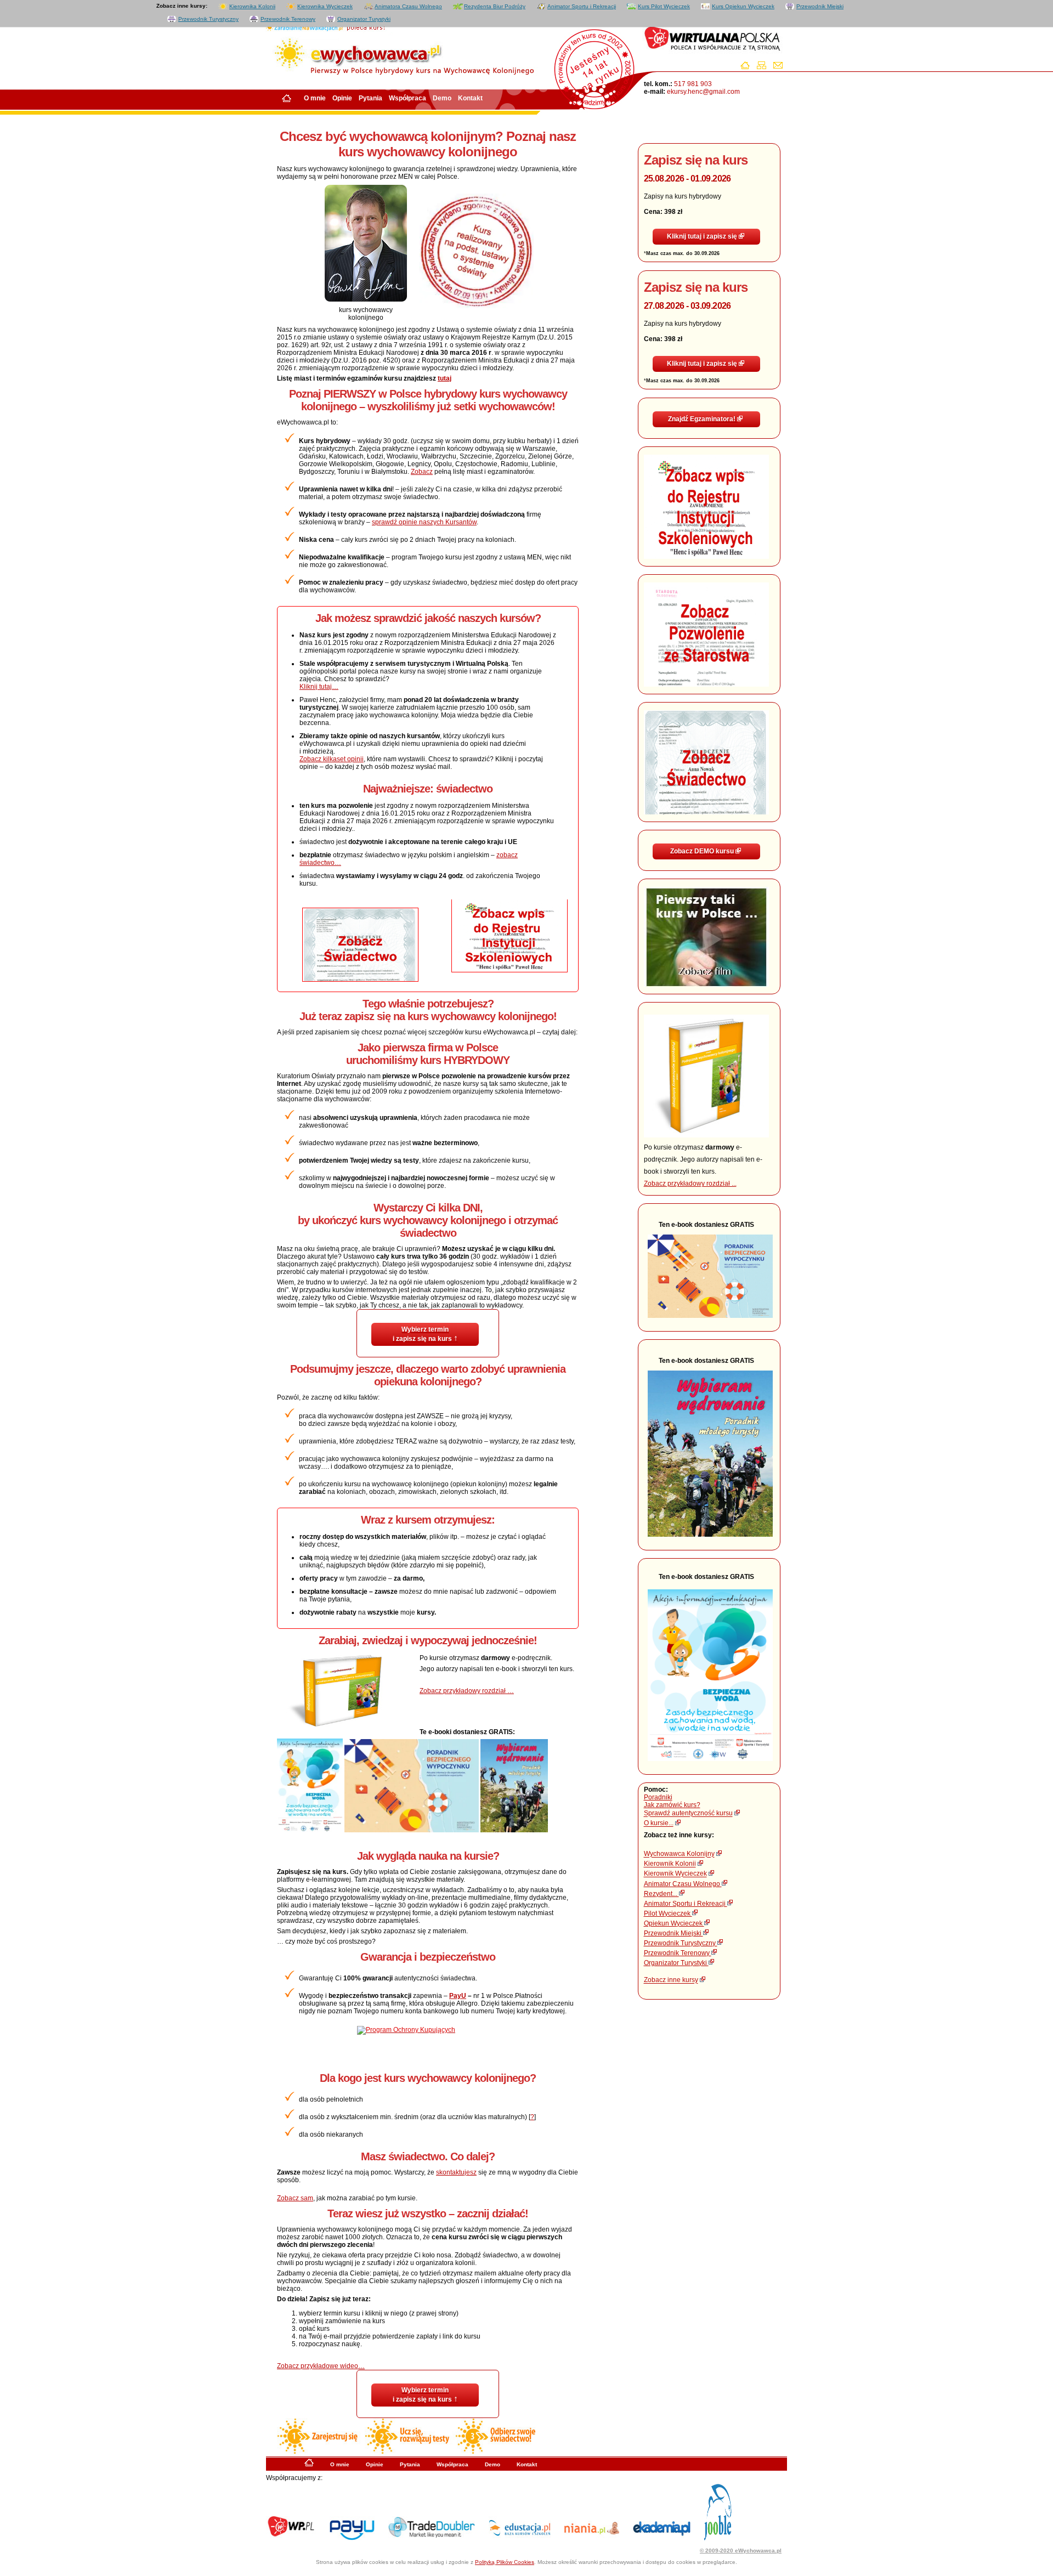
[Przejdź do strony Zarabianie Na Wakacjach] (302, 27)
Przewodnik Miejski (820, 6)
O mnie (315, 98)
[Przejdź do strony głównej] (748, 67)
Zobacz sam (295, 2198)
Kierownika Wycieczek (325, 6)
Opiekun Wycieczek (674, 1923)
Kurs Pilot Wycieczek (664, 6)
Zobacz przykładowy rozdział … (467, 1691)
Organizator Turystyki (364, 19)
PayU (458, 1996)
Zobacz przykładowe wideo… (321, 2366)
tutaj (445, 378)
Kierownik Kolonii (670, 1864)
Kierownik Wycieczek (675, 1874)
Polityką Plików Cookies (505, 2562)
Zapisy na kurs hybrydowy (696, 196)
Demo (442, 98)
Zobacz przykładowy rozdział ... (690, 1184)
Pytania (370, 98)
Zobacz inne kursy (671, 1980)
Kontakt (470, 98)
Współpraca (407, 98)
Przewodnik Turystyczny (208, 19)
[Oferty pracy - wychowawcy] (724, 2538)
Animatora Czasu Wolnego (408, 6)
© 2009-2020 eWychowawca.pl (741, 2550)
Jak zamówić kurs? (672, 1805)
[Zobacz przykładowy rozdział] (706, 1135)
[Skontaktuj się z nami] (781, 67)
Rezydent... (661, 1894)
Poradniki (658, 1797)
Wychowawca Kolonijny (679, 1854)
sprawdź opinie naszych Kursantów (424, 522)
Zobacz (422, 472)
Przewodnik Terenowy (288, 19)
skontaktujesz (456, 2172)
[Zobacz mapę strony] (764, 67)
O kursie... (659, 1824)
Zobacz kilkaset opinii (332, 759)
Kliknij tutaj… (319, 687)
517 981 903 (692, 84)
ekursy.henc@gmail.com (703, 92)
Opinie (342, 98)
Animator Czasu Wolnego (683, 1884)
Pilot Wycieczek (668, 1913)
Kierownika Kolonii (252, 6)
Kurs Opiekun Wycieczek (743, 6)
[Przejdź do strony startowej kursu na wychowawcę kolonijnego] (309, 2465)
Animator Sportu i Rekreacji (582, 6)
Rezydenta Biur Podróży (495, 6)
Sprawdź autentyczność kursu (688, 1814)
